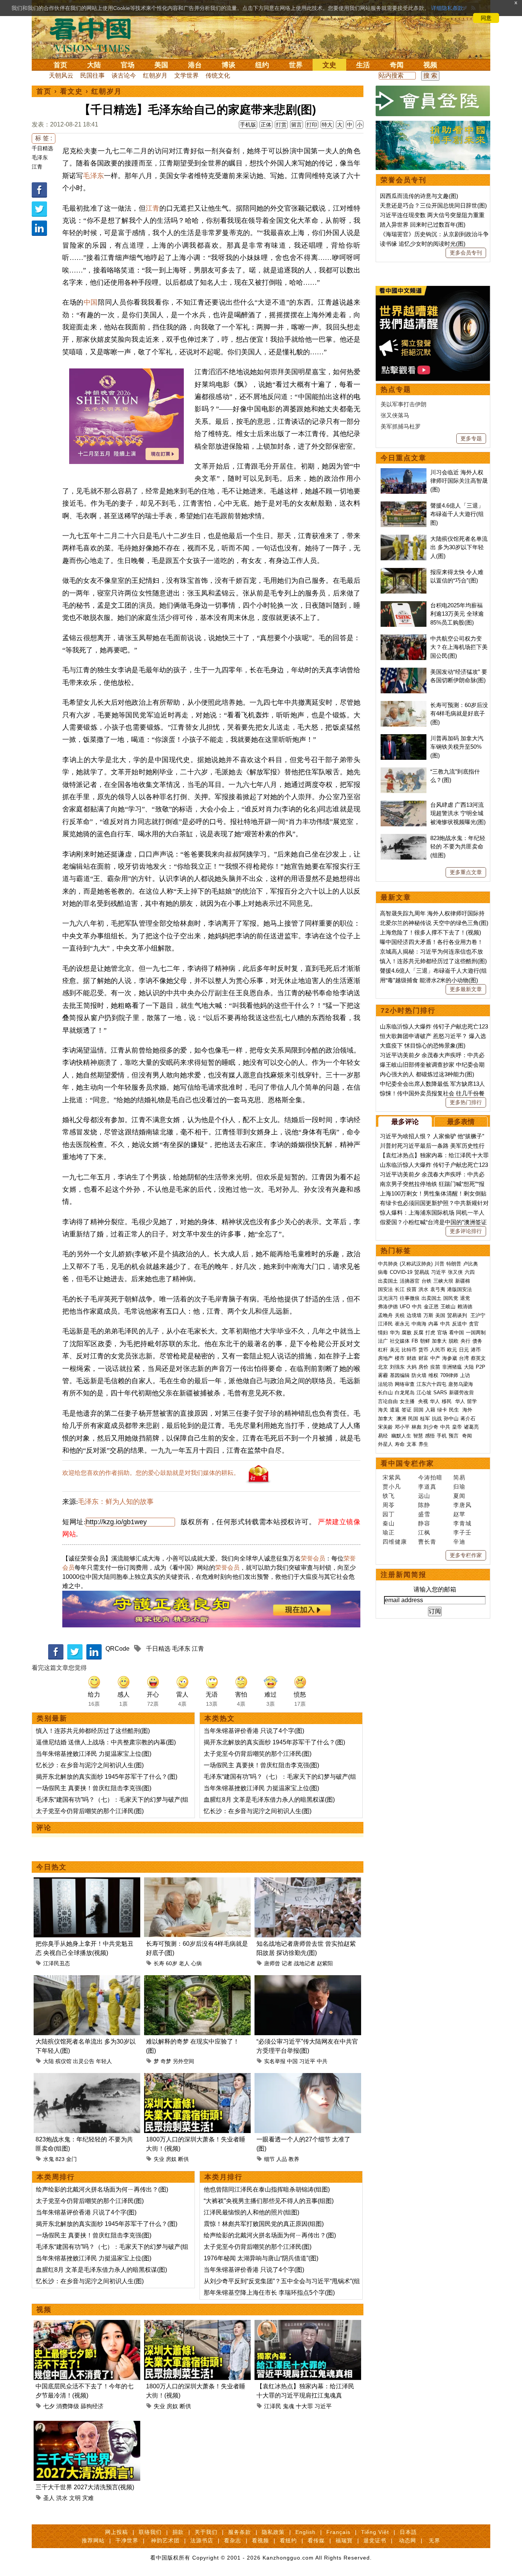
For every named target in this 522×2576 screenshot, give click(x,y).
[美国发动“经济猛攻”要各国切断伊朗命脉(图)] (404, 672)
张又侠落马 (395, 415)
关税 (400, 1315)
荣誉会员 (313, 1558)
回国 (418, 1410)
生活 (363, 65)
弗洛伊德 (388, 1307)
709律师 (449, 1375)
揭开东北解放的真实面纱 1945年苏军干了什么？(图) (107, 1777)
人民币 (438, 1350)
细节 (269, 2159)
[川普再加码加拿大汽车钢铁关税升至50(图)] (404, 738)
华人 (435, 1401)
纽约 (262, 65)
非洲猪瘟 (452, 1367)
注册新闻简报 (404, 1575)
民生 (455, 1410)
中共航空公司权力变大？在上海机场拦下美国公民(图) (459, 647)
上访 (465, 1375)
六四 (470, 1272)
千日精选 (42, 148)
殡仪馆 (63, 2061)
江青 (37, 167)
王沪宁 (478, 1315)
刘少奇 (431, 1427)
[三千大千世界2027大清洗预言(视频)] (87, 2425)
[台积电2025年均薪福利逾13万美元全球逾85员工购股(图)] (404, 605)
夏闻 (459, 1496)
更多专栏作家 (466, 1555)
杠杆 (383, 1350)
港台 (195, 65)
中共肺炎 (388, 1264)
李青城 (462, 1523)
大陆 (94, 65)
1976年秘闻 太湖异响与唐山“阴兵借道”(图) (261, 2258)
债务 (477, 1341)
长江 (400, 1289)
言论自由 (388, 1401)
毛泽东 (40, 157)
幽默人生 (401, 1436)
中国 (91, 302)
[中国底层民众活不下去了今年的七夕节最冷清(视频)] (87, 2324)
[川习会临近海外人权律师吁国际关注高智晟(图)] (404, 472)
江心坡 (424, 1393)
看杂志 (233, 2540)
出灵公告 (84, 2061)
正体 (266, 125)
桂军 (425, 1419)
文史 (329, 65)
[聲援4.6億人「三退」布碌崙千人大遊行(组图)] (404, 505)
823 (60, 2159)
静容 (424, 1523)
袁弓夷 (438, 1289)
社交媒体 (400, 1341)
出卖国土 (388, 1281)
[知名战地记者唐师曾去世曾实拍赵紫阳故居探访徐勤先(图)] (308, 1882)
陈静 (424, 1505)
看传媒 (316, 2540)
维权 (433, 1375)
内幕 (433, 1324)
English (306, 2532)
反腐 (418, 1333)
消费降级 (68, 2406)
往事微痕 (410, 1298)
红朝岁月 (155, 75)
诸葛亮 (471, 1427)
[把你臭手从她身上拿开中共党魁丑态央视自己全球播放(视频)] (87, 1882)
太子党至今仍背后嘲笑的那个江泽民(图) (90, 1811)
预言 (454, 1436)
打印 (312, 125)
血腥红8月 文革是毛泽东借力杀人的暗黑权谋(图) (269, 1800)
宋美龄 (385, 1427)
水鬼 (49, 2159)
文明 (75, 2498)
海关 (383, 1410)
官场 (128, 65)
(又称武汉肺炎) (416, 1264)
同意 (486, 18)
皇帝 (457, 1427)
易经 (384, 1436)
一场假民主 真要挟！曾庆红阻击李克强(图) (94, 1788)
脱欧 (454, 1341)
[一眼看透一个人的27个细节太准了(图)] (308, 2077)
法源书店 (202, 2540)
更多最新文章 (466, 989)
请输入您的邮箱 (435, 1589)
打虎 (430, 1333)
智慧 (418, 1436)
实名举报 (275, 2061)
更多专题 (471, 438)
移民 (447, 1401)
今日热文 (52, 1867)
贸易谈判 (458, 1315)
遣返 (395, 1410)
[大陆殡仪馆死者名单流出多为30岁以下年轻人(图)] (87, 1980)
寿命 (400, 1444)
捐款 (178, 2532)
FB (415, 1341)
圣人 (49, 2498)
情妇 (383, 1333)
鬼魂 (289, 2406)
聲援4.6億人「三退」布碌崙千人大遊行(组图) (457, 514)
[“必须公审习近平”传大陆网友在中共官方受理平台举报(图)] (308, 1980)
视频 (430, 65)
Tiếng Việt (375, 2532)
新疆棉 (463, 1281)
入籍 (430, 1410)
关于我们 (206, 2532)
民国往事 (92, 75)
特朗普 (454, 1264)
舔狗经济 (92, 2406)
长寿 (159, 1963)
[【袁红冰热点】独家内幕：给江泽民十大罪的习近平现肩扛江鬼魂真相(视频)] (308, 2324)
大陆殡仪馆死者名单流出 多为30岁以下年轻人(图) (459, 547)
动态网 (408, 2540)
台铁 (426, 1281)
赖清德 (465, 1307)
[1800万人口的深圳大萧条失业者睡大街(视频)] (197, 2077)
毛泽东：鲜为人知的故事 (116, 1502)
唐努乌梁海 (461, 1384)
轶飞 (389, 1496)
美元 (395, 1350)
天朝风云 (61, 75)
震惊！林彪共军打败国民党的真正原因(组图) (264, 2224)
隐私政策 (273, 2532)
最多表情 (461, 1122)
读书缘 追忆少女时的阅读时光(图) (423, 244)
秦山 (389, 1523)
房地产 (385, 1358)
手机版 (248, 125)
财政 (412, 1358)
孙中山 (451, 1419)
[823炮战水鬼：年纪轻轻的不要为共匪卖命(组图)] (87, 2077)
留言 (297, 125)
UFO (405, 1307)
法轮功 (385, 1384)
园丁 (389, 1514)
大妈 (412, 1367)
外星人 (385, 1444)
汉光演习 (388, 1298)
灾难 (88, 2498)
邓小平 (402, 1427)
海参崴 (450, 1358)
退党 (465, 1298)
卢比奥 (471, 1264)
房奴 (171, 2159)
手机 (442, 1436)
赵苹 (459, 1514)
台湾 (464, 1358)
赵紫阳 (325, 1963)
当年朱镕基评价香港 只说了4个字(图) (254, 1731)
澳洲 (401, 1419)
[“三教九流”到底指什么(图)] (404, 771)
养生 (423, 1444)
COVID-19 (401, 1272)
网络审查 (405, 1384)
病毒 (383, 1272)
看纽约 (288, 2540)
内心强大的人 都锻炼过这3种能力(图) (427, 1074)
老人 (184, 1963)
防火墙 (419, 1375)
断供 (183, 2159)
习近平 (307, 2061)
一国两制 (476, 1333)
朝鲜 (425, 1341)
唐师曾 (272, 1963)
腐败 (407, 1333)
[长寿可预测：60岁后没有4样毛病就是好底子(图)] (197, 1882)
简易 (459, 1477)
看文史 (71, 91)
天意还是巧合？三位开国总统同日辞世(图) (433, 205)
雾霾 (383, 1375)
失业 (159, 2159)
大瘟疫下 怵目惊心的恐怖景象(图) (423, 1045)
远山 (424, 1496)
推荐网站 (93, 2540)
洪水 (62, 2498)
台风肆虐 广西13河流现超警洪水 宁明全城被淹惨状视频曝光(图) (458, 813)
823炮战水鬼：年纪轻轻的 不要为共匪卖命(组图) (458, 847)
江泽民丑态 (57, 1963)
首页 (60, 65)
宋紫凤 (392, 1477)
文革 (412, 1444)
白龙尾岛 (405, 1393)
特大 (327, 125)
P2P (481, 1367)
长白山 (385, 1393)
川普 (439, 1264)
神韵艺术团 (165, 2540)
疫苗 (412, 1289)
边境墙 (414, 1315)
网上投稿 (117, 2532)
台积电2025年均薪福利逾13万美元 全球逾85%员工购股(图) (457, 614)
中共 (322, 2061)
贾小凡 (392, 1487)
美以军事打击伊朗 (404, 404)
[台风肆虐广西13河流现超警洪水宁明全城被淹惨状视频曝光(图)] (404, 805)
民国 (413, 1419)
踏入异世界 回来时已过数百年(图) (423, 225)
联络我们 (150, 2532)
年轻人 (104, 2061)
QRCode (118, 1649)
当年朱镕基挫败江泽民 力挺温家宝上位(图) (94, 1754)
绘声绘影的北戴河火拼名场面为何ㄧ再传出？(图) (102, 2189)
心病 (196, 1963)
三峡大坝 (443, 1281)
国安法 (385, 1289)
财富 (423, 1358)
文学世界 (186, 75)
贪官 (474, 1324)
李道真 (427, 1487)
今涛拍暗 (430, 1477)
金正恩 (431, 1307)
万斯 (428, 1315)
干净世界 (127, 2540)
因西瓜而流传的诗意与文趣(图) (419, 196)
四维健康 (395, 1542)
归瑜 (459, 1487)
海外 (468, 1410)
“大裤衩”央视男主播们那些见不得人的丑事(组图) (269, 2201)
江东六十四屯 (431, 1384)
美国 (161, 65)
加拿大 (439, 1341)
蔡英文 (478, 1358)
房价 (423, 1367)
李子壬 (462, 1532)
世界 (296, 65)
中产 (435, 1358)
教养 (294, 2159)
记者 (287, 1963)
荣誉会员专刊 (404, 180)
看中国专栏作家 (407, 1463)
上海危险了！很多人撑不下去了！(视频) (430, 932)
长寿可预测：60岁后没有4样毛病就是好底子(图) (459, 714)
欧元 (452, 1350)
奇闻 (397, 65)
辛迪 (459, 1542)
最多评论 (405, 1122)
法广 (383, 1341)
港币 (476, 1350)
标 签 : (44, 138)
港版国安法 (460, 1289)
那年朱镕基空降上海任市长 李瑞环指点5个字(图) (269, 2293)
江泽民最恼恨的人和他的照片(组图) (251, 2212)
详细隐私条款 (447, 8)
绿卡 (442, 1410)
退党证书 (375, 2540)
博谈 (229, 65)
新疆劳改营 (461, 1393)
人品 (282, 2159)
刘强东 (397, 1367)
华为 (395, 1333)
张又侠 (455, 1272)
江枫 (424, 1532)
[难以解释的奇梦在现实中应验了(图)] (197, 1980)
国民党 (451, 1298)
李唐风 (462, 1505)
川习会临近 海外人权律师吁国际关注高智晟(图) (459, 481)
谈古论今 (124, 75)
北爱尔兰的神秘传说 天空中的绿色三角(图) (434, 923)
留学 (472, 1401)
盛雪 (424, 1514)
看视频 (260, 2540)
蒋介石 (469, 1419)
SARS (440, 1393)
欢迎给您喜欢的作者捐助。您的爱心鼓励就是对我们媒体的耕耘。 (151, 1473)
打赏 (281, 125)
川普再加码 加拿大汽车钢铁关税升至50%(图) (457, 747)
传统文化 (218, 75)
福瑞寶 (344, 2540)
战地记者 (305, 1963)
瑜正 (389, 1532)
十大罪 (304, 2406)
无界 (434, 2540)
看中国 (95, 34)
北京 (383, 1367)
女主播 (408, 1401)
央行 (465, 1341)
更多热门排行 (466, 1102)
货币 (423, 1350)
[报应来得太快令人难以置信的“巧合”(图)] (404, 572)
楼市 (400, 1358)
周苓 (389, 1505)
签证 (407, 1410)
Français (338, 2532)
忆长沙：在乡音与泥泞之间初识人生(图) (90, 1765)
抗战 (437, 1419)
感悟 (430, 1436)
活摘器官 (410, 1281)
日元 (464, 1350)
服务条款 (240, 2532)
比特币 (409, 1350)
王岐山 (448, 1307)
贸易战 (422, 1272)
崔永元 (402, 1324)
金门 (71, 2159)
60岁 (172, 1963)
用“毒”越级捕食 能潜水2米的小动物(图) (429, 980)
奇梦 (166, 2061)
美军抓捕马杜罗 (401, 426)
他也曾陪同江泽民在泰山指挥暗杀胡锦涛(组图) (267, 2189)
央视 (423, 1401)
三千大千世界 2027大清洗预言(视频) (85, 2487)
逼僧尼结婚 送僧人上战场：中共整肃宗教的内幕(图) (106, 1742)
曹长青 (427, 1542)
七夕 (49, 2406)
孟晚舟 (385, 1315)
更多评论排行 (466, 1231)
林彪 (417, 1427)
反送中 (460, 1324)
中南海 (419, 1324)
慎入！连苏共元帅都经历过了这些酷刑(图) (93, 1731)
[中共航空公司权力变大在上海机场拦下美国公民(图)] (404, 638)
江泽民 (273, 2406)
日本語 (408, 2532)
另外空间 (183, 2061)
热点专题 (396, 389)
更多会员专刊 (466, 253)
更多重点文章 (466, 872)
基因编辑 (400, 1375)
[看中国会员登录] (433, 101)
